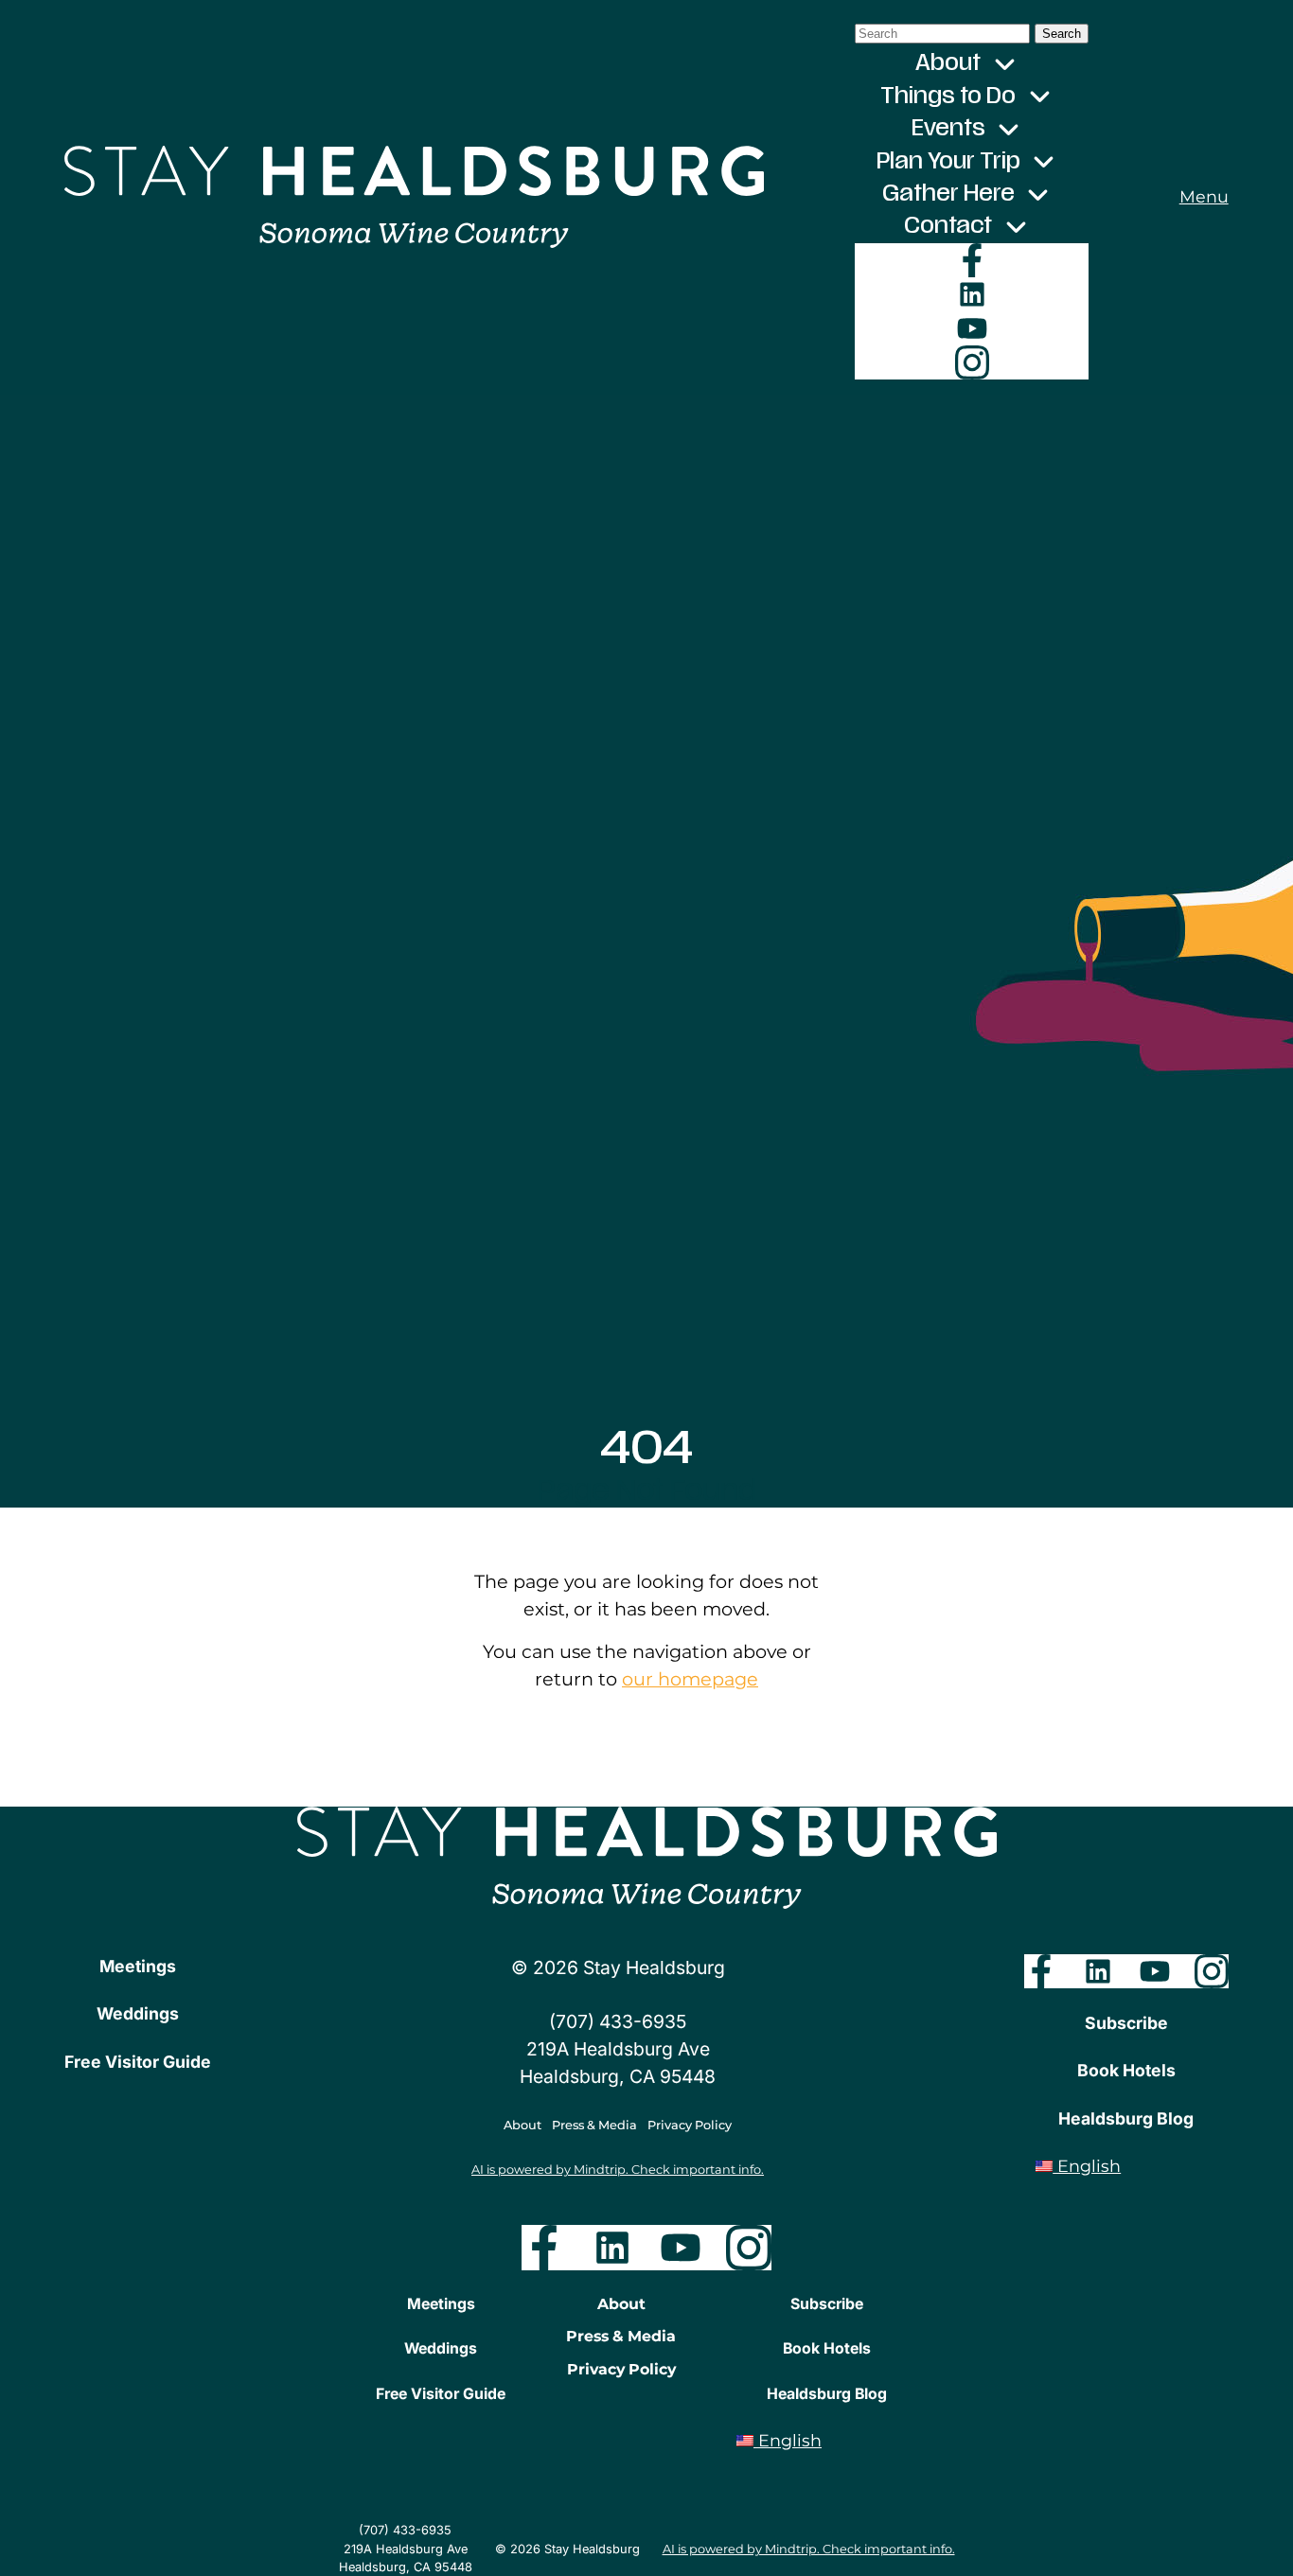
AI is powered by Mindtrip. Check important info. (618, 2170)
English (1087, 2166)
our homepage (690, 1679)
